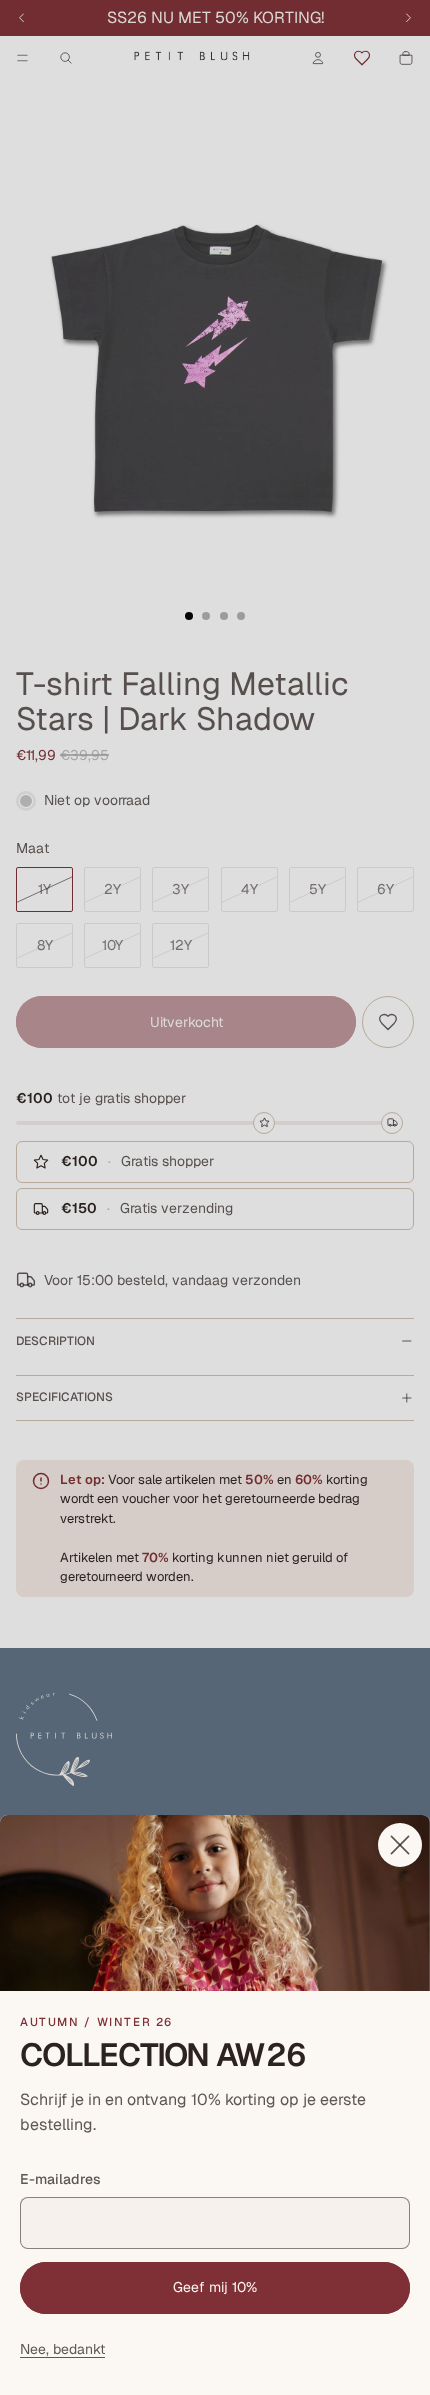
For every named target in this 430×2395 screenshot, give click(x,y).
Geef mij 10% (215, 2287)
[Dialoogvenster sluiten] (400, 1845)
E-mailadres (60, 2179)
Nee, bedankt (62, 2349)
